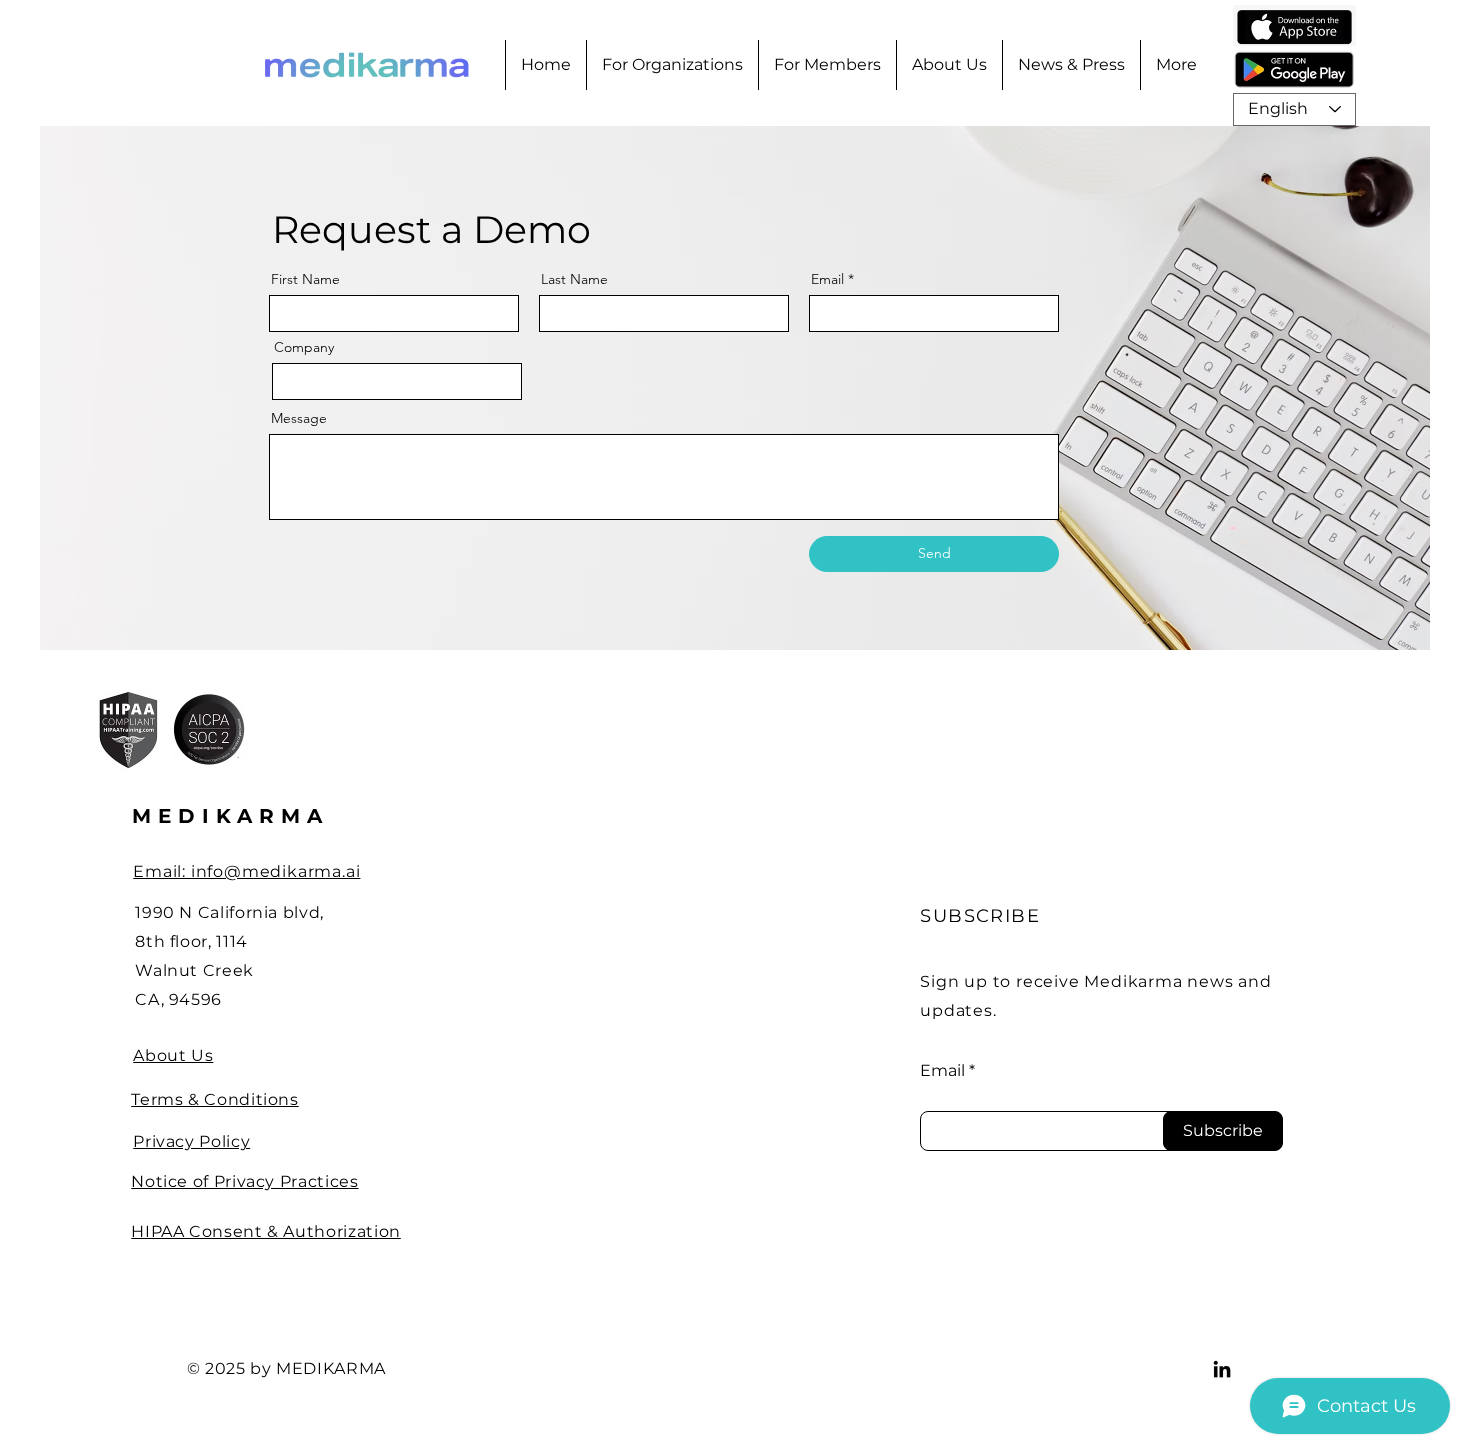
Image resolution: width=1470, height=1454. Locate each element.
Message (299, 418)
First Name (305, 279)
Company (304, 347)
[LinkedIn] (1222, 1369)
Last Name (574, 279)
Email (827, 279)
